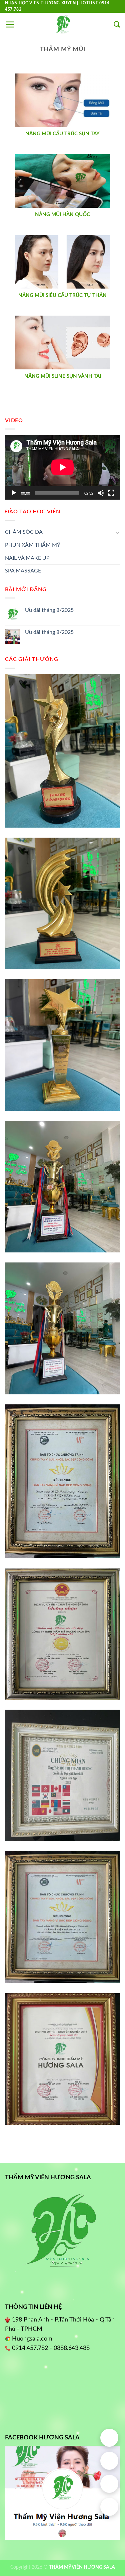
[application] (62, 467)
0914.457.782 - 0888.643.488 (51, 2348)
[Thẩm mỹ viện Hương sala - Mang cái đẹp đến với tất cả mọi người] (63, 24)
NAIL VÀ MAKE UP (27, 558)
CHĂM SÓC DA (24, 532)
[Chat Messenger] (109, 2507)
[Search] (117, 25)
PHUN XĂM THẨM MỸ (33, 545)
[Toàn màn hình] (111, 493)
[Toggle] (117, 532)
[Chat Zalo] (109, 2484)
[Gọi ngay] (109, 2461)
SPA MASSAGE (23, 571)
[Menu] (10, 24)
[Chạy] (14, 493)
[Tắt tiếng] (101, 493)
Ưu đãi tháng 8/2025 (49, 610)
